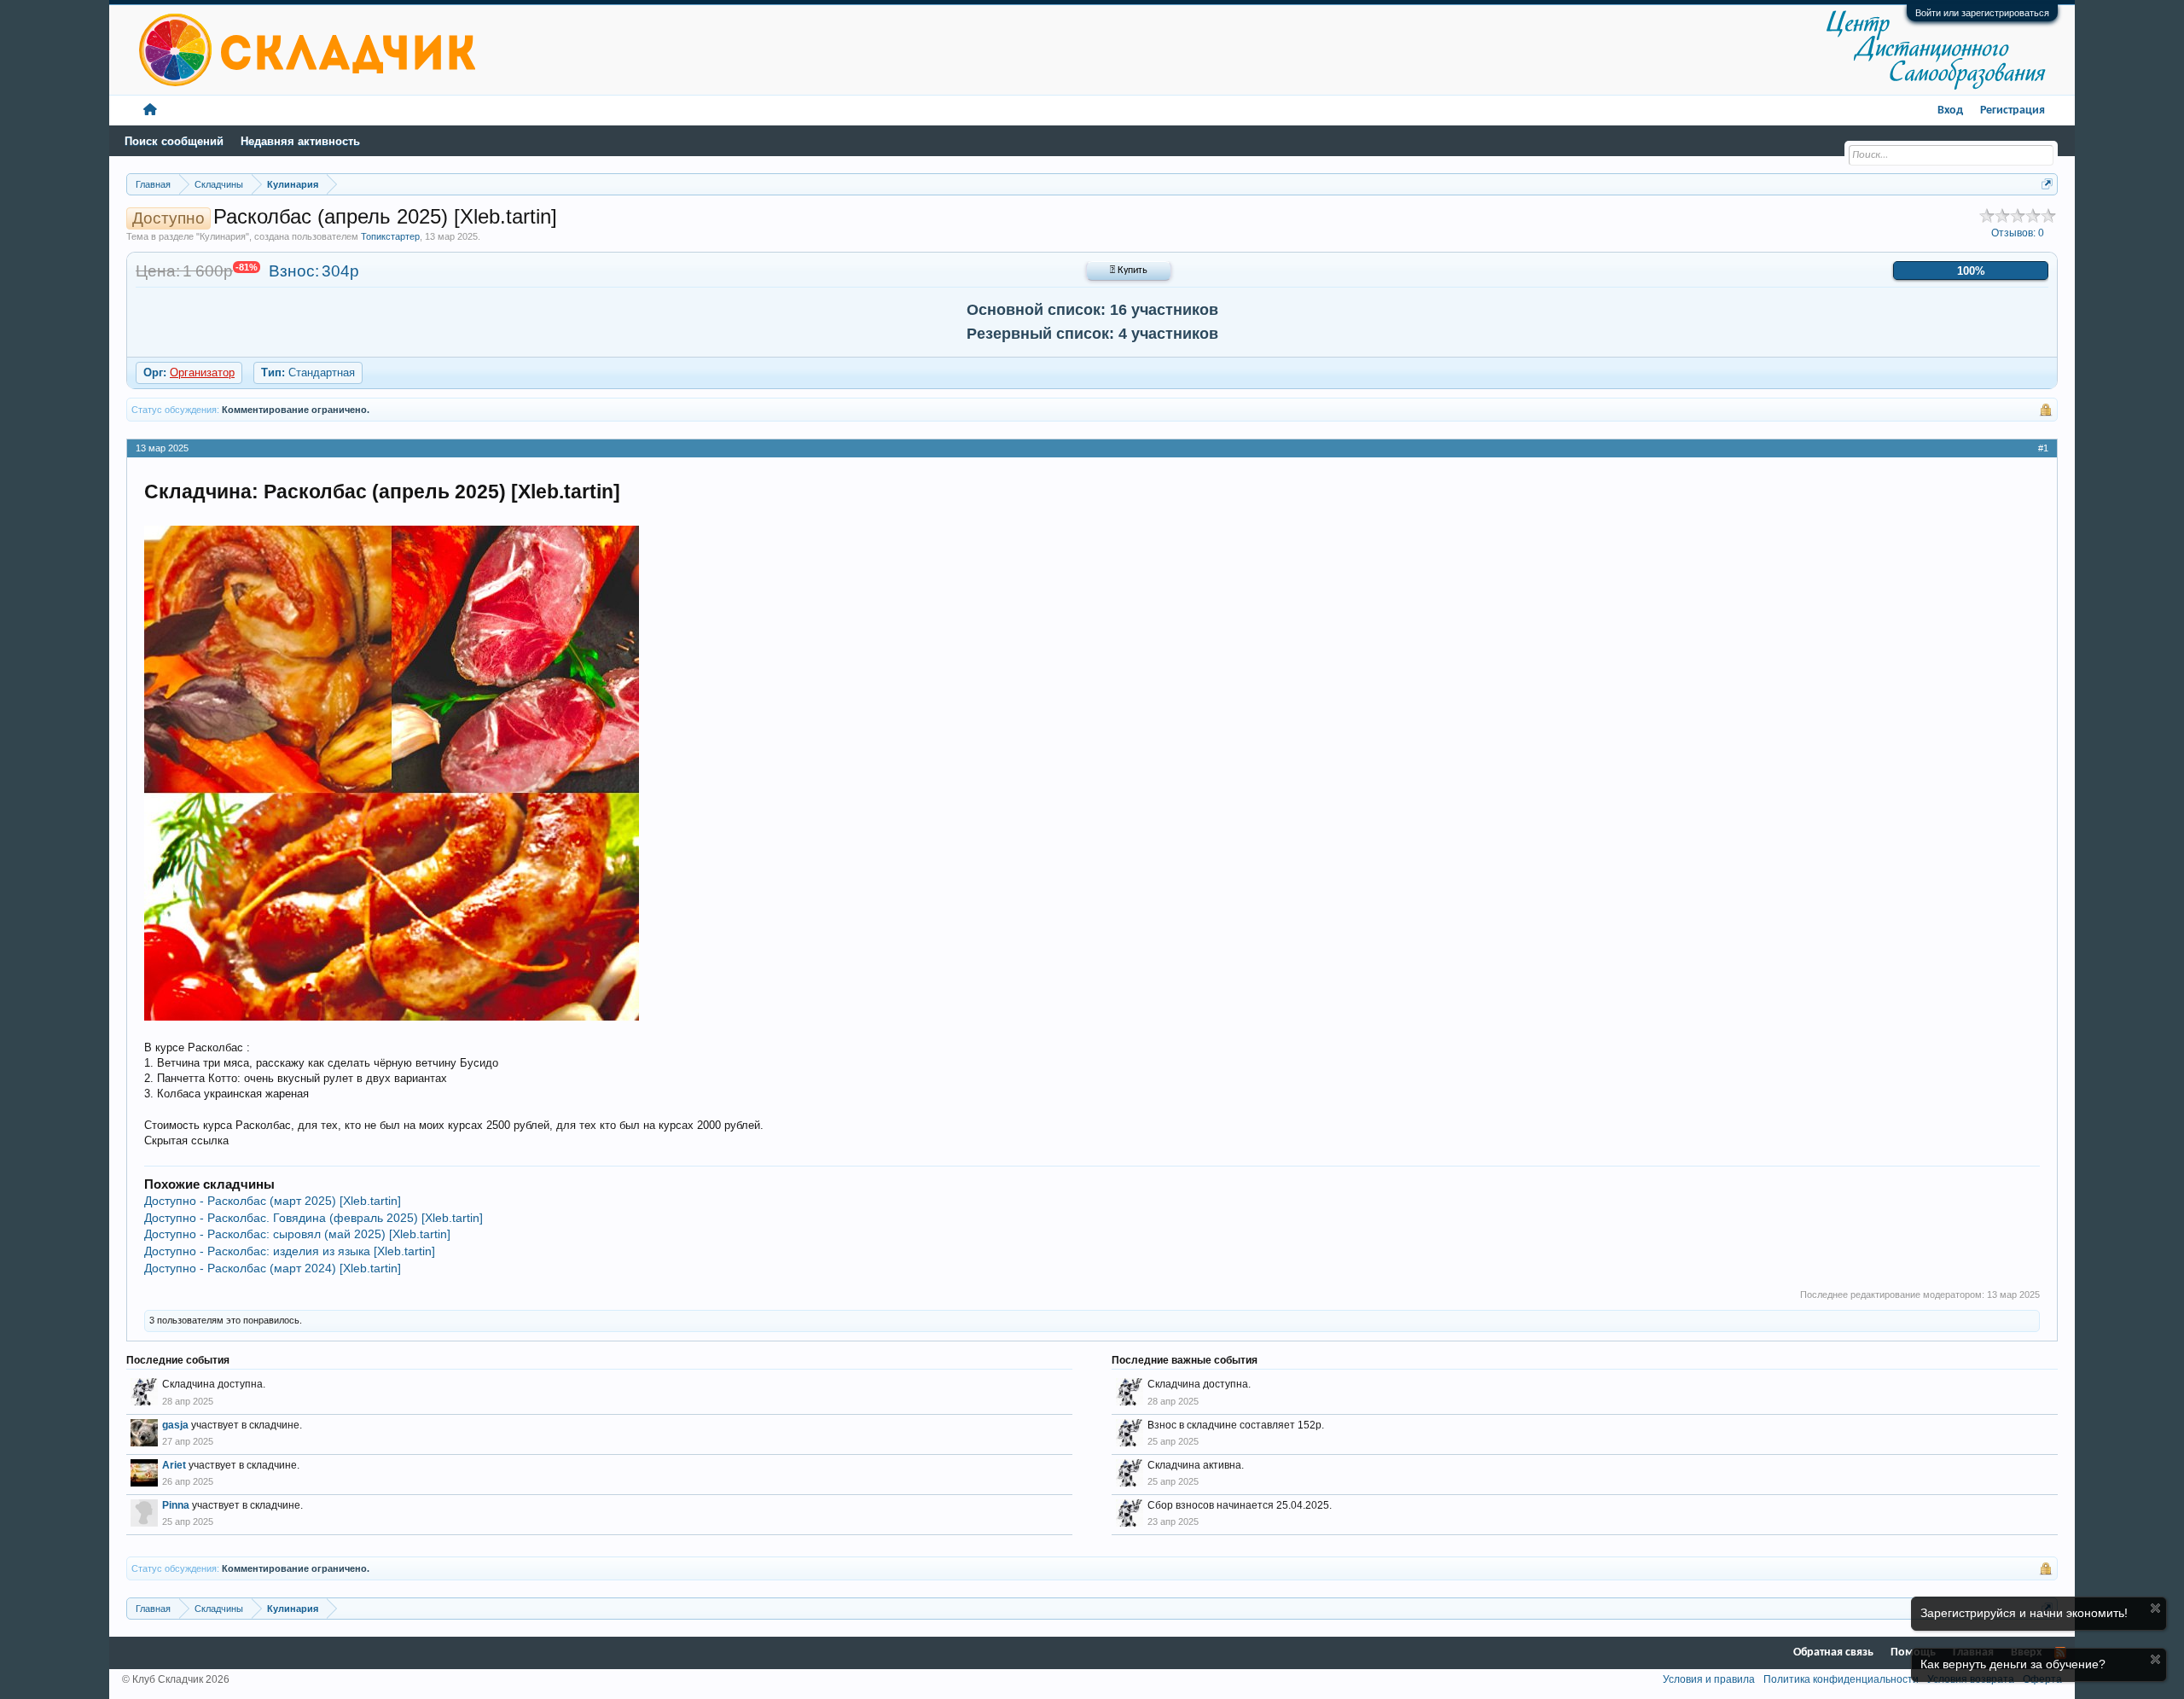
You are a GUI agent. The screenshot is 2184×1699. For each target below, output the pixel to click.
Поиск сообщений (174, 141)
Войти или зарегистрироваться (1982, 13)
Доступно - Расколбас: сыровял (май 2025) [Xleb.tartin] (297, 1234)
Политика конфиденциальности (1841, 1679)
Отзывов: (2018, 233)
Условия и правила (1709, 1679)
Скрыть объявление (2155, 1608)
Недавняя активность (300, 141)
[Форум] (150, 111)
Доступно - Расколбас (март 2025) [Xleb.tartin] (273, 1201)
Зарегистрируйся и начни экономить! (2024, 1613)
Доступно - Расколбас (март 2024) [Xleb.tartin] (273, 1268)
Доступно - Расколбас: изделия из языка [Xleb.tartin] (290, 1251)
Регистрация (2013, 111)
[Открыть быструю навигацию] (2047, 184)
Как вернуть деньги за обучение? (2013, 1664)
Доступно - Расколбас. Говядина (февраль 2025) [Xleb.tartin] (314, 1218)
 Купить (1129, 271)
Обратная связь (1833, 1652)
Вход (1950, 111)
